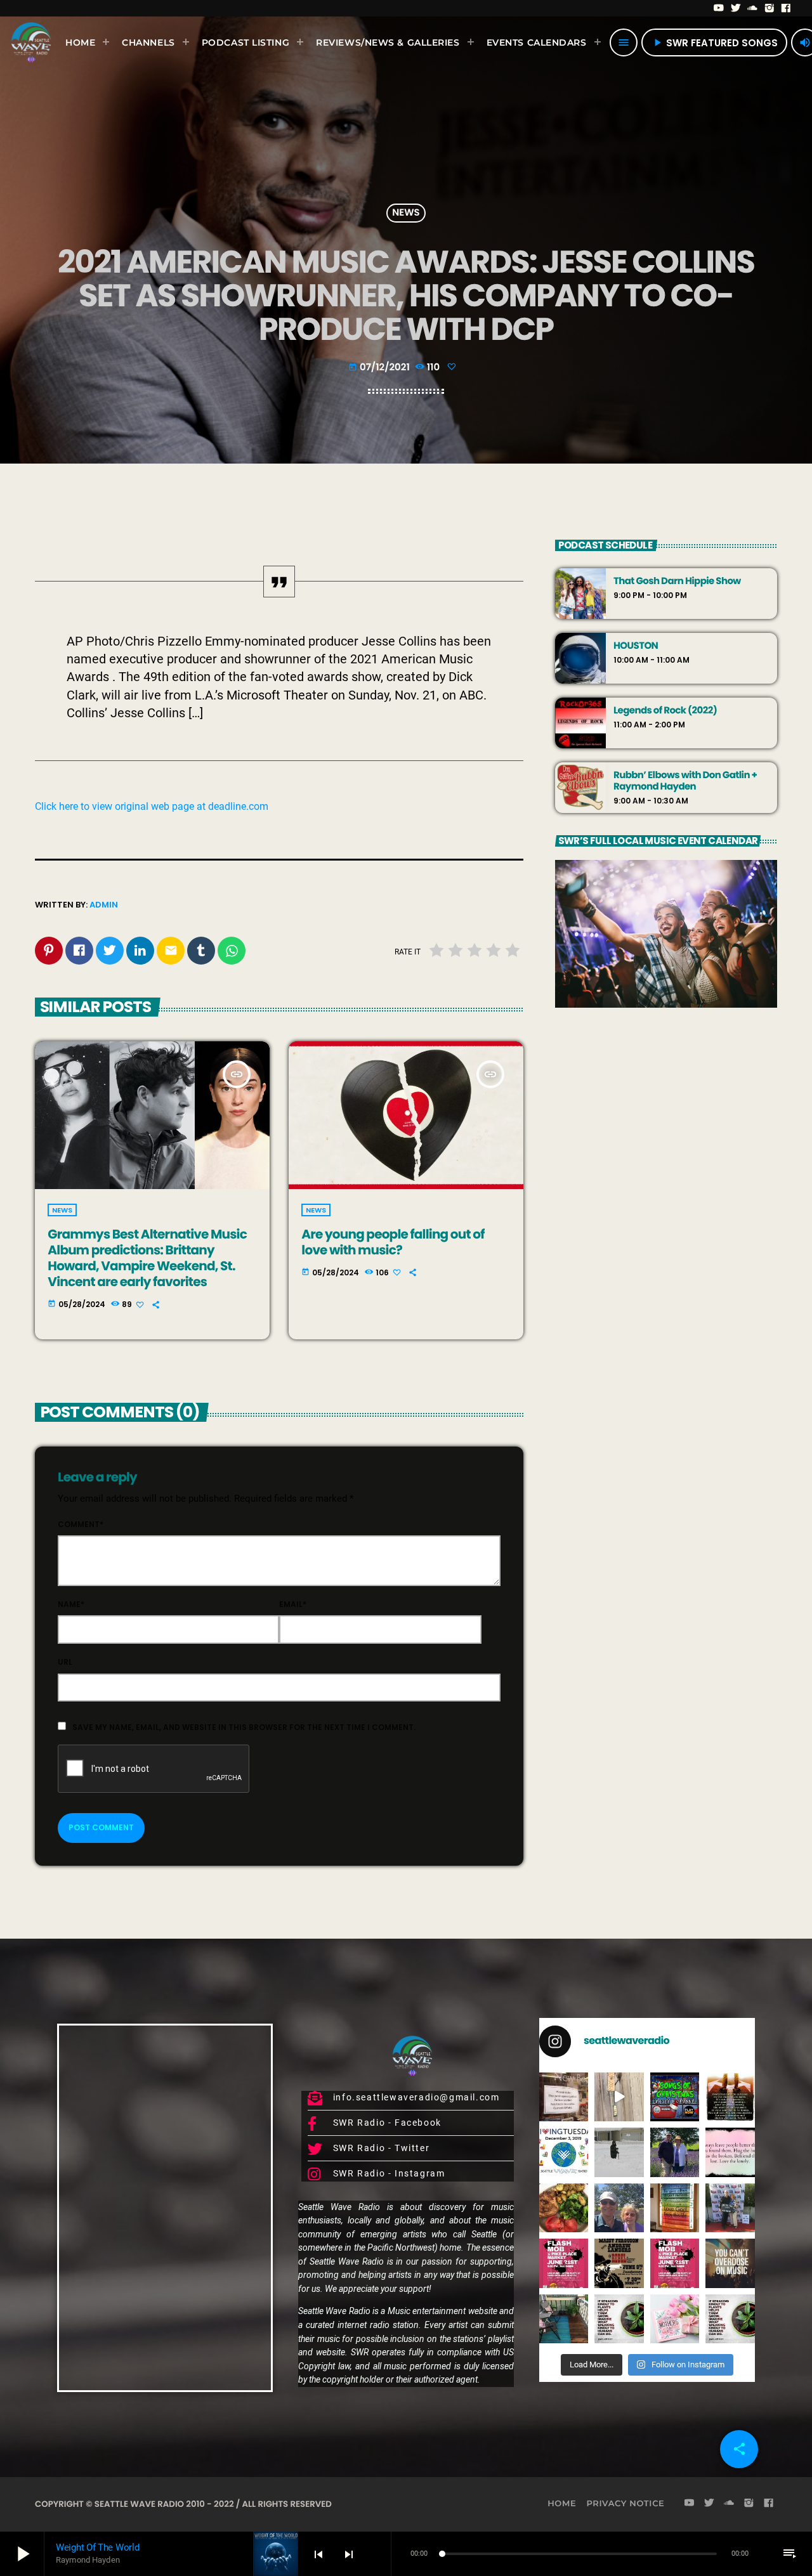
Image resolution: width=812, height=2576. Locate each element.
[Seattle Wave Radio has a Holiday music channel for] (675, 2097)
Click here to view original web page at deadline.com (152, 806)
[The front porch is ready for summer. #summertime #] (564, 2319)
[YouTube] (719, 8)
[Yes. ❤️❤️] (730, 2152)
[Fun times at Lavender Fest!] (675, 2152)
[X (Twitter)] (736, 8)
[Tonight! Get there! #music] (619, 2263)
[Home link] (31, 42)
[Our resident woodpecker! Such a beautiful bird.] (619, 2097)
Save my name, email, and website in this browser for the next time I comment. (244, 1727)
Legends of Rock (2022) (665, 711)
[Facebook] (786, 8)
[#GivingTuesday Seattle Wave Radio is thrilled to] (564, 2152)
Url (65, 1662)
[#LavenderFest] (619, 2208)
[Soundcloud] (753, 8)
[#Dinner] (564, 2208)
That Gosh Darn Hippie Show (677, 582)
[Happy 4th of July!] (675, 2208)
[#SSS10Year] (730, 2208)
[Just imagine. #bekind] (619, 2319)
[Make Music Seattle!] (675, 2263)
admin (104, 905)
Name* (71, 1604)
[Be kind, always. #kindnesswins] (730, 2319)
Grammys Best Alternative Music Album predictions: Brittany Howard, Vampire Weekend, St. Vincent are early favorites (147, 1258)
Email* (293, 1604)
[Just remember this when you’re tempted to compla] (619, 2152)
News (406, 213)
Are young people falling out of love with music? (393, 1242)
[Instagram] (770, 8)
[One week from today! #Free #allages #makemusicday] (564, 2263)
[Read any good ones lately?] (564, 2097)
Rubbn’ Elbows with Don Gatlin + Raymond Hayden (685, 781)
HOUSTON (636, 646)
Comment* (81, 1524)
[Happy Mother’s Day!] (675, 2319)
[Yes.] (730, 2097)
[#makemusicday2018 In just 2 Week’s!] (730, 2263)
